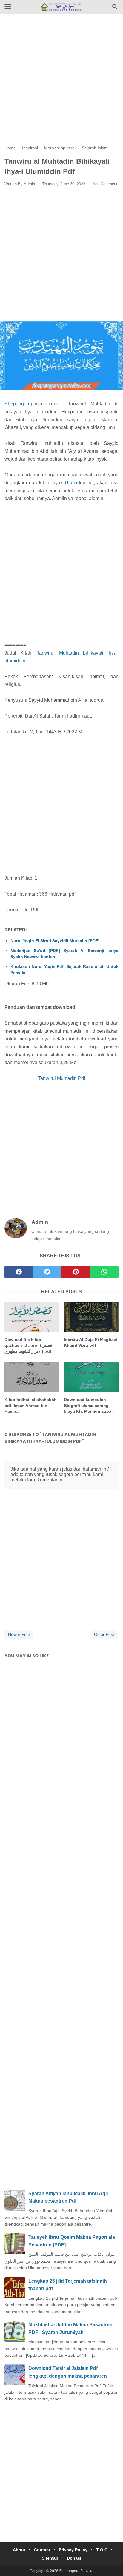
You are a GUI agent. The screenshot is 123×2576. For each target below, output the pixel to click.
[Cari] (115, 9)
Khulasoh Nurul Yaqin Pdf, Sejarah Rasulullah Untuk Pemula (64, 969)
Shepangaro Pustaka (76, 2571)
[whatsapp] (104, 1272)
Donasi (74, 2558)
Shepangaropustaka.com (31, 404)
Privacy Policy (73, 2550)
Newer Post (19, 1634)
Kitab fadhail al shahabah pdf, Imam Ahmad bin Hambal (31, 1405)
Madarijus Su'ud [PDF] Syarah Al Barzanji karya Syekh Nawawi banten (64, 954)
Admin (29, 184)
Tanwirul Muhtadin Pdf (61, 1078)
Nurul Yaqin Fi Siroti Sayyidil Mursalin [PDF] (55, 941)
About (19, 2550)
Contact (42, 2550)
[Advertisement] (61, 84)
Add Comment (105, 184)
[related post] (32, 1317)
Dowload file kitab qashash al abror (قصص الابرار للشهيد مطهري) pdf (28, 1345)
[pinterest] (76, 1272)
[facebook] (19, 1272)
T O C (102, 2550)
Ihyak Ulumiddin (69, 483)
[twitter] (47, 1272)
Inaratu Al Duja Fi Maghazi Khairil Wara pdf (90, 1343)
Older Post (104, 1634)
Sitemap (50, 2558)
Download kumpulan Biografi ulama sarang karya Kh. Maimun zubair (89, 1405)
